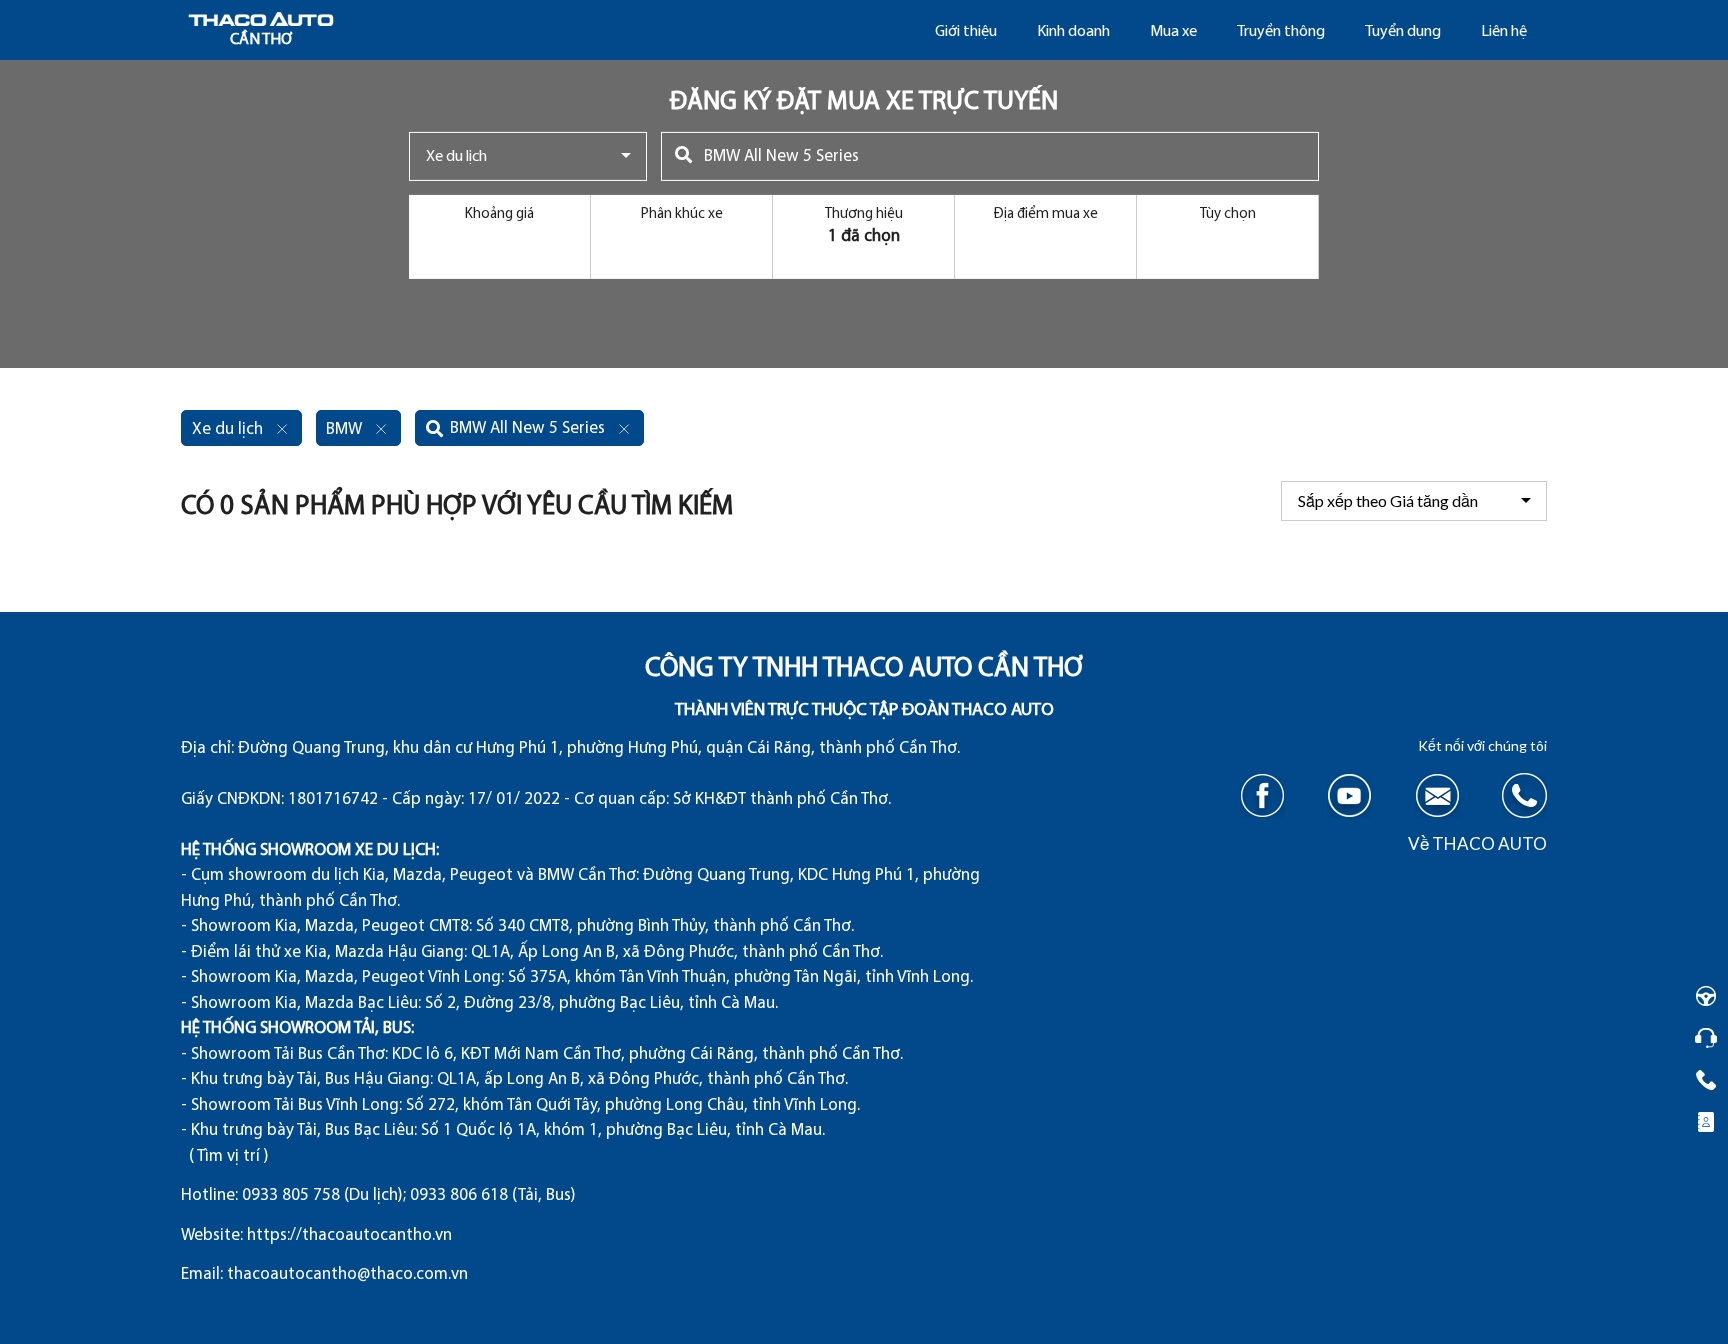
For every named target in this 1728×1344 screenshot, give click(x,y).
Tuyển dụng (1403, 32)
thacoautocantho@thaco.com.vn (347, 1274)
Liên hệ (1504, 32)
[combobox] (528, 156)
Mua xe (1173, 32)
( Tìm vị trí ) (229, 1156)
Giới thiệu (966, 32)
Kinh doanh (1073, 32)
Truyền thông (1281, 32)
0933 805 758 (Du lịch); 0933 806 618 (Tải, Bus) (409, 1195)
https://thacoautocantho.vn (349, 1235)
